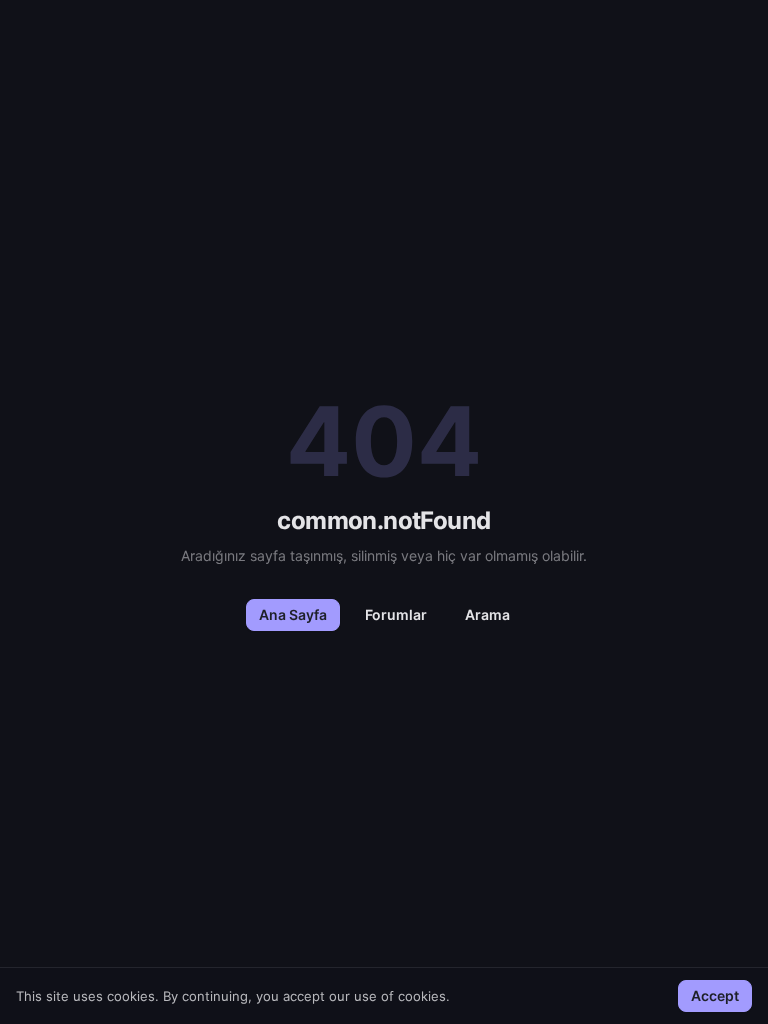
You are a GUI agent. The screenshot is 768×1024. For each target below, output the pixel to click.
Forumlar (396, 614)
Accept (715, 995)
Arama (487, 614)
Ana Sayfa (293, 614)
